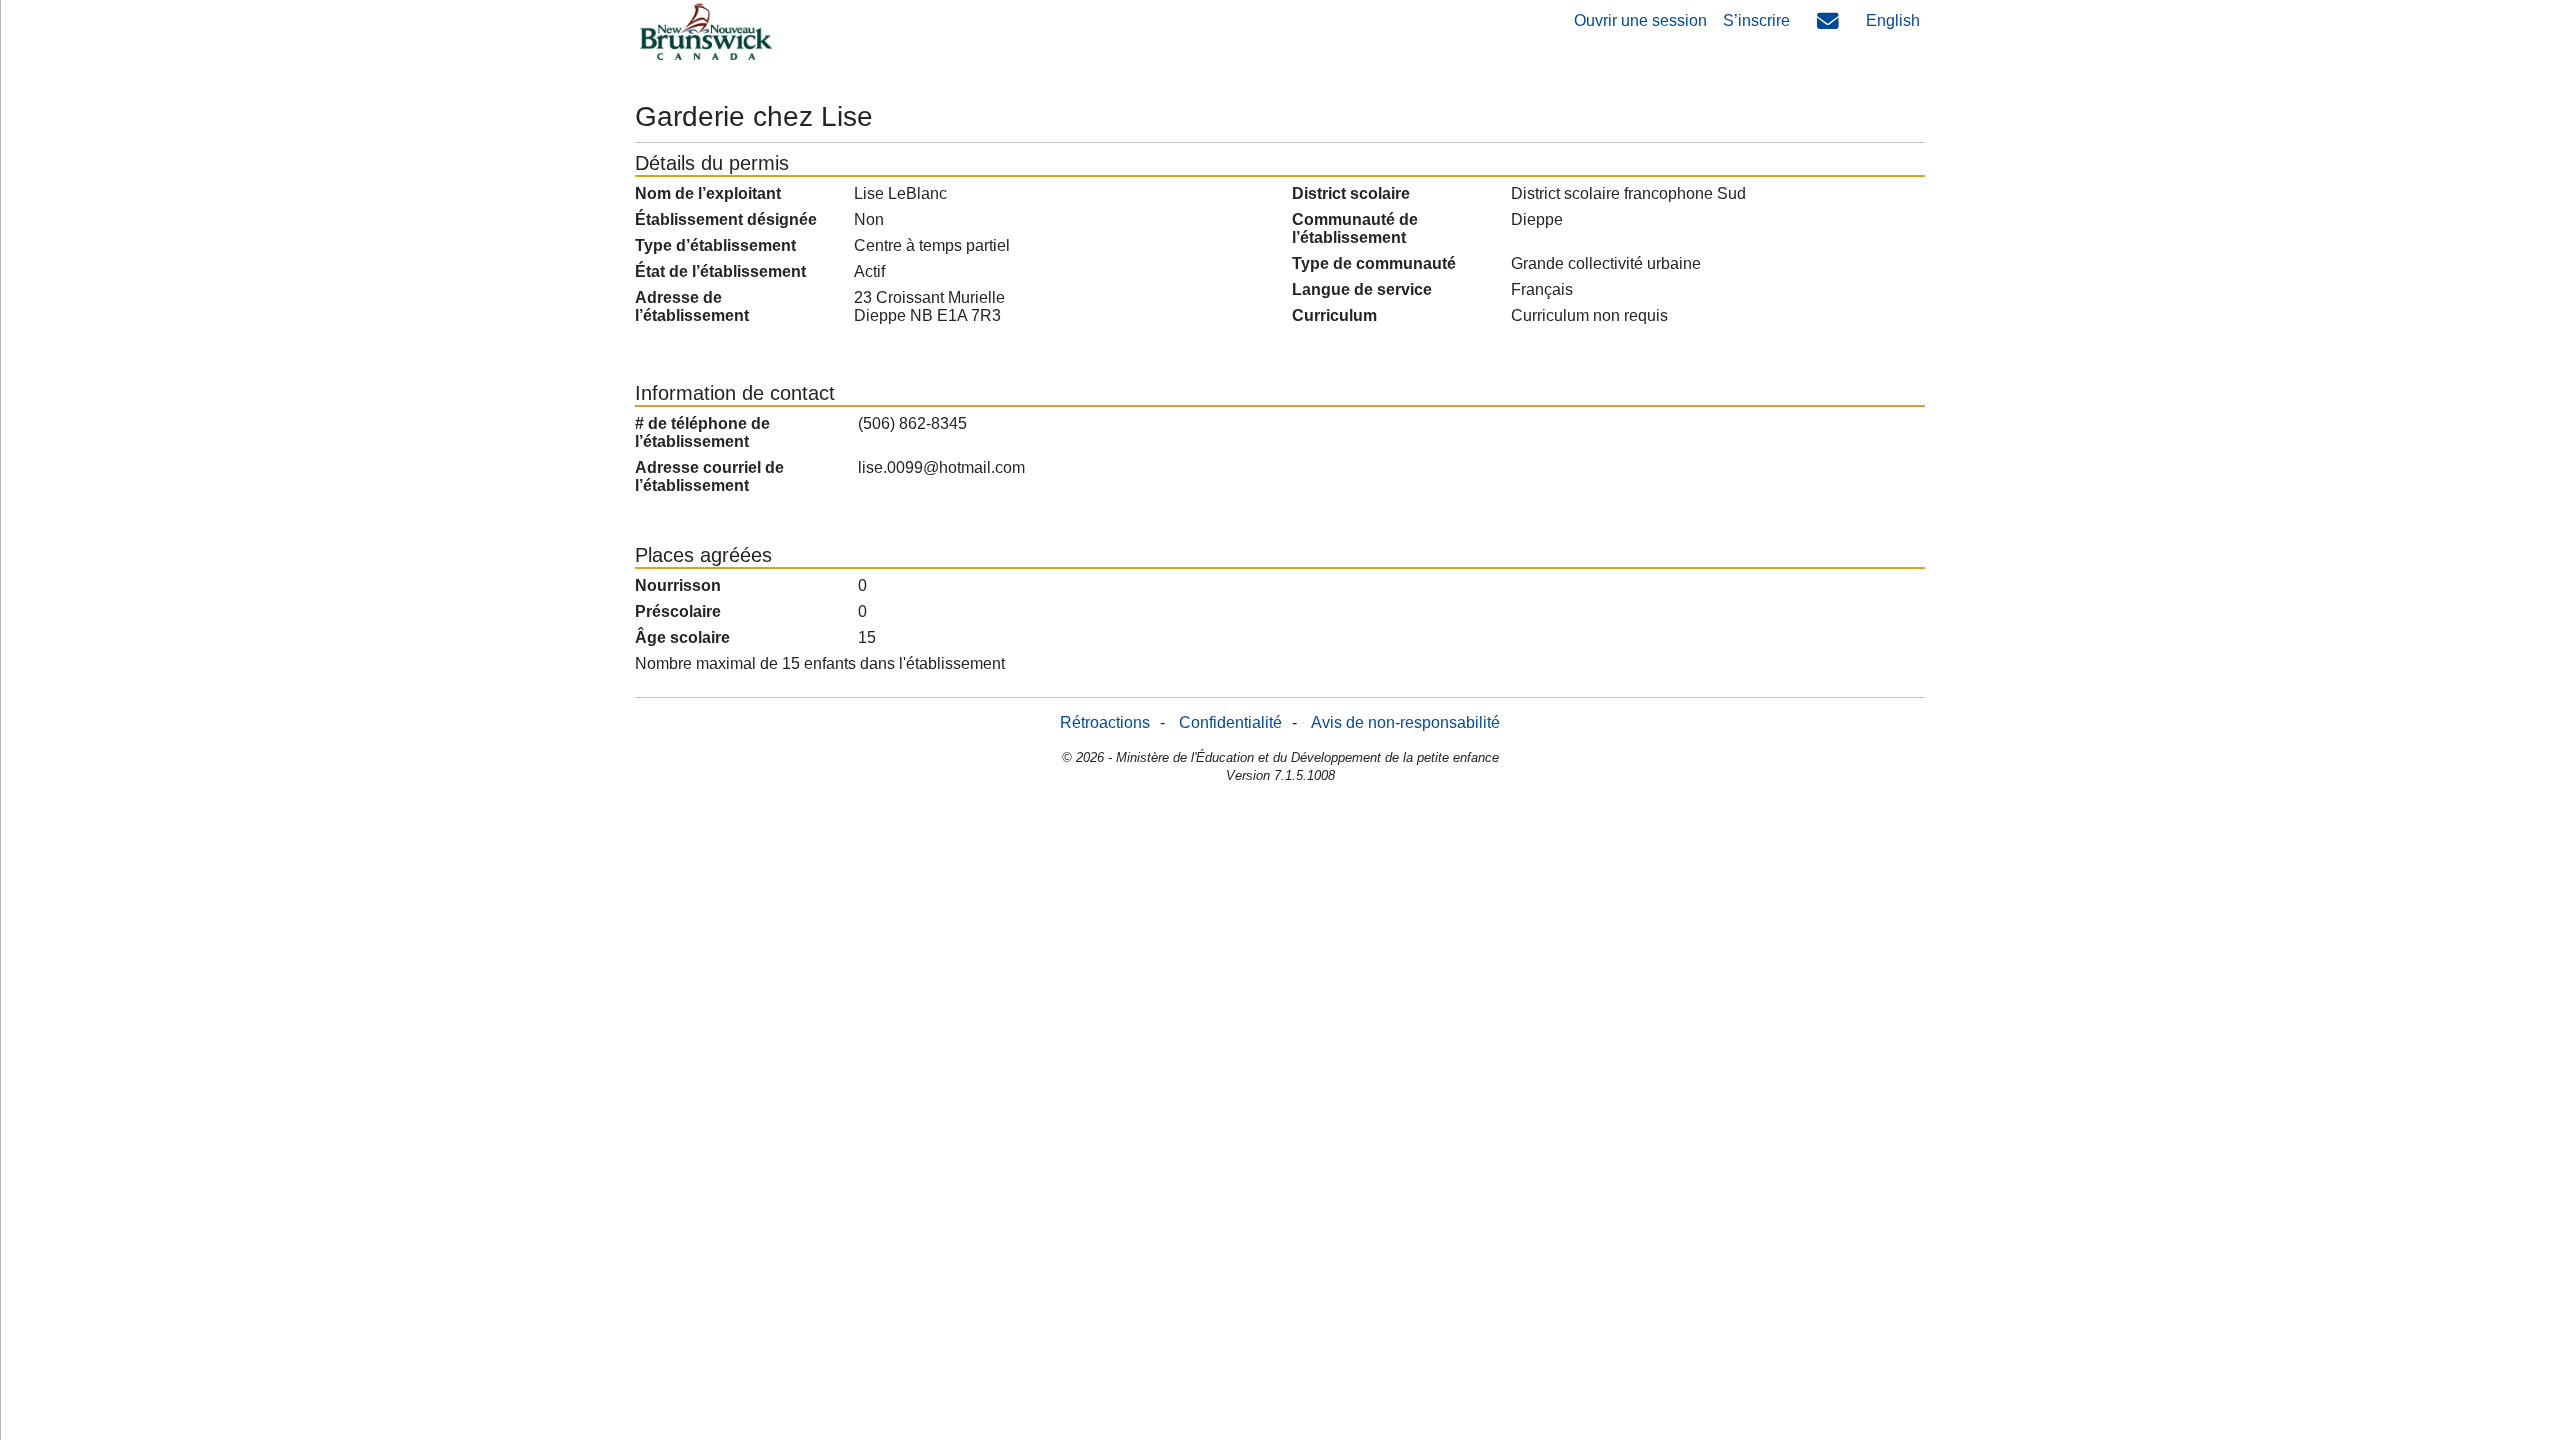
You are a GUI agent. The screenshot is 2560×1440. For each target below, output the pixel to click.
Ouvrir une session (1640, 20)
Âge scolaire (682, 637)
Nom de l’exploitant (708, 193)
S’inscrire (1756, 20)
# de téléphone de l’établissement (702, 432)
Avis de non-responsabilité (1405, 722)
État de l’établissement (720, 271)
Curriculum (1334, 315)
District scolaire (1351, 193)
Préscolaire (678, 611)
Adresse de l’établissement (692, 306)
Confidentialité (1230, 722)
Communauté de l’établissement (1355, 228)
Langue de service (1362, 289)
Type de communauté (1374, 263)
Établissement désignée (726, 219)
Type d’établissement (715, 245)
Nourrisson (678, 585)
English (1893, 20)
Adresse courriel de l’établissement (709, 476)
